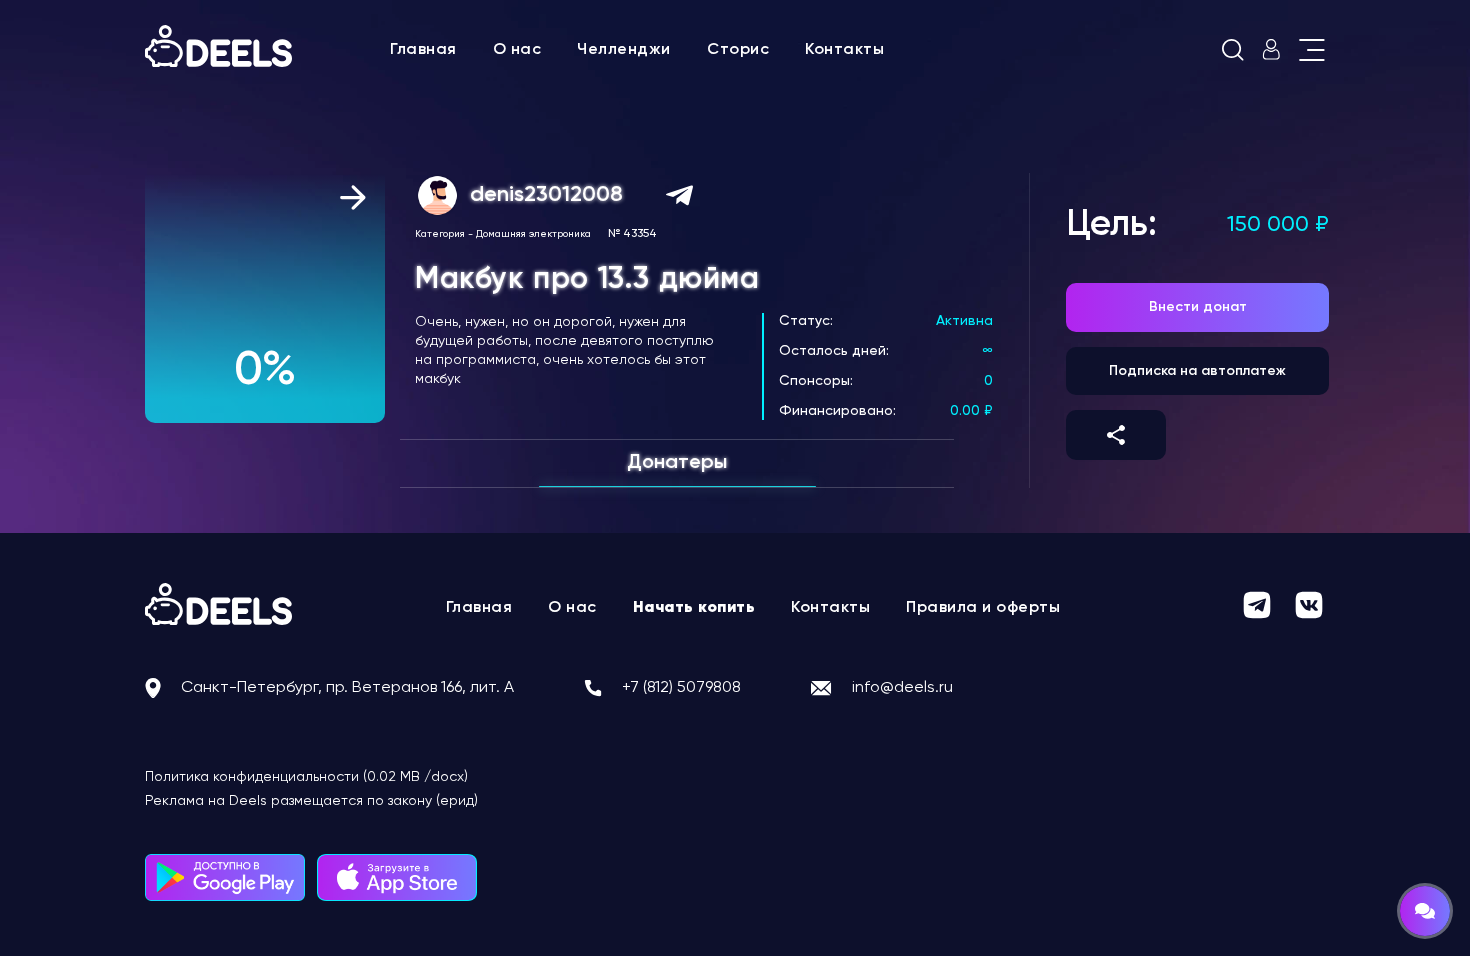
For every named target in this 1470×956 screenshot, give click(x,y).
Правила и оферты (983, 608)
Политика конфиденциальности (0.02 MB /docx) (306, 777)
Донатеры (677, 463)
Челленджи (624, 50)
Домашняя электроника (533, 234)
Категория (440, 234)
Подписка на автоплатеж (1197, 371)
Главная (423, 50)
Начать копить (694, 608)
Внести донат (1198, 307)
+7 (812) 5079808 (681, 688)
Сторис (738, 50)
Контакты (844, 50)
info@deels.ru (902, 688)
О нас (517, 50)
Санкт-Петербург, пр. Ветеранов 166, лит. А (347, 688)
